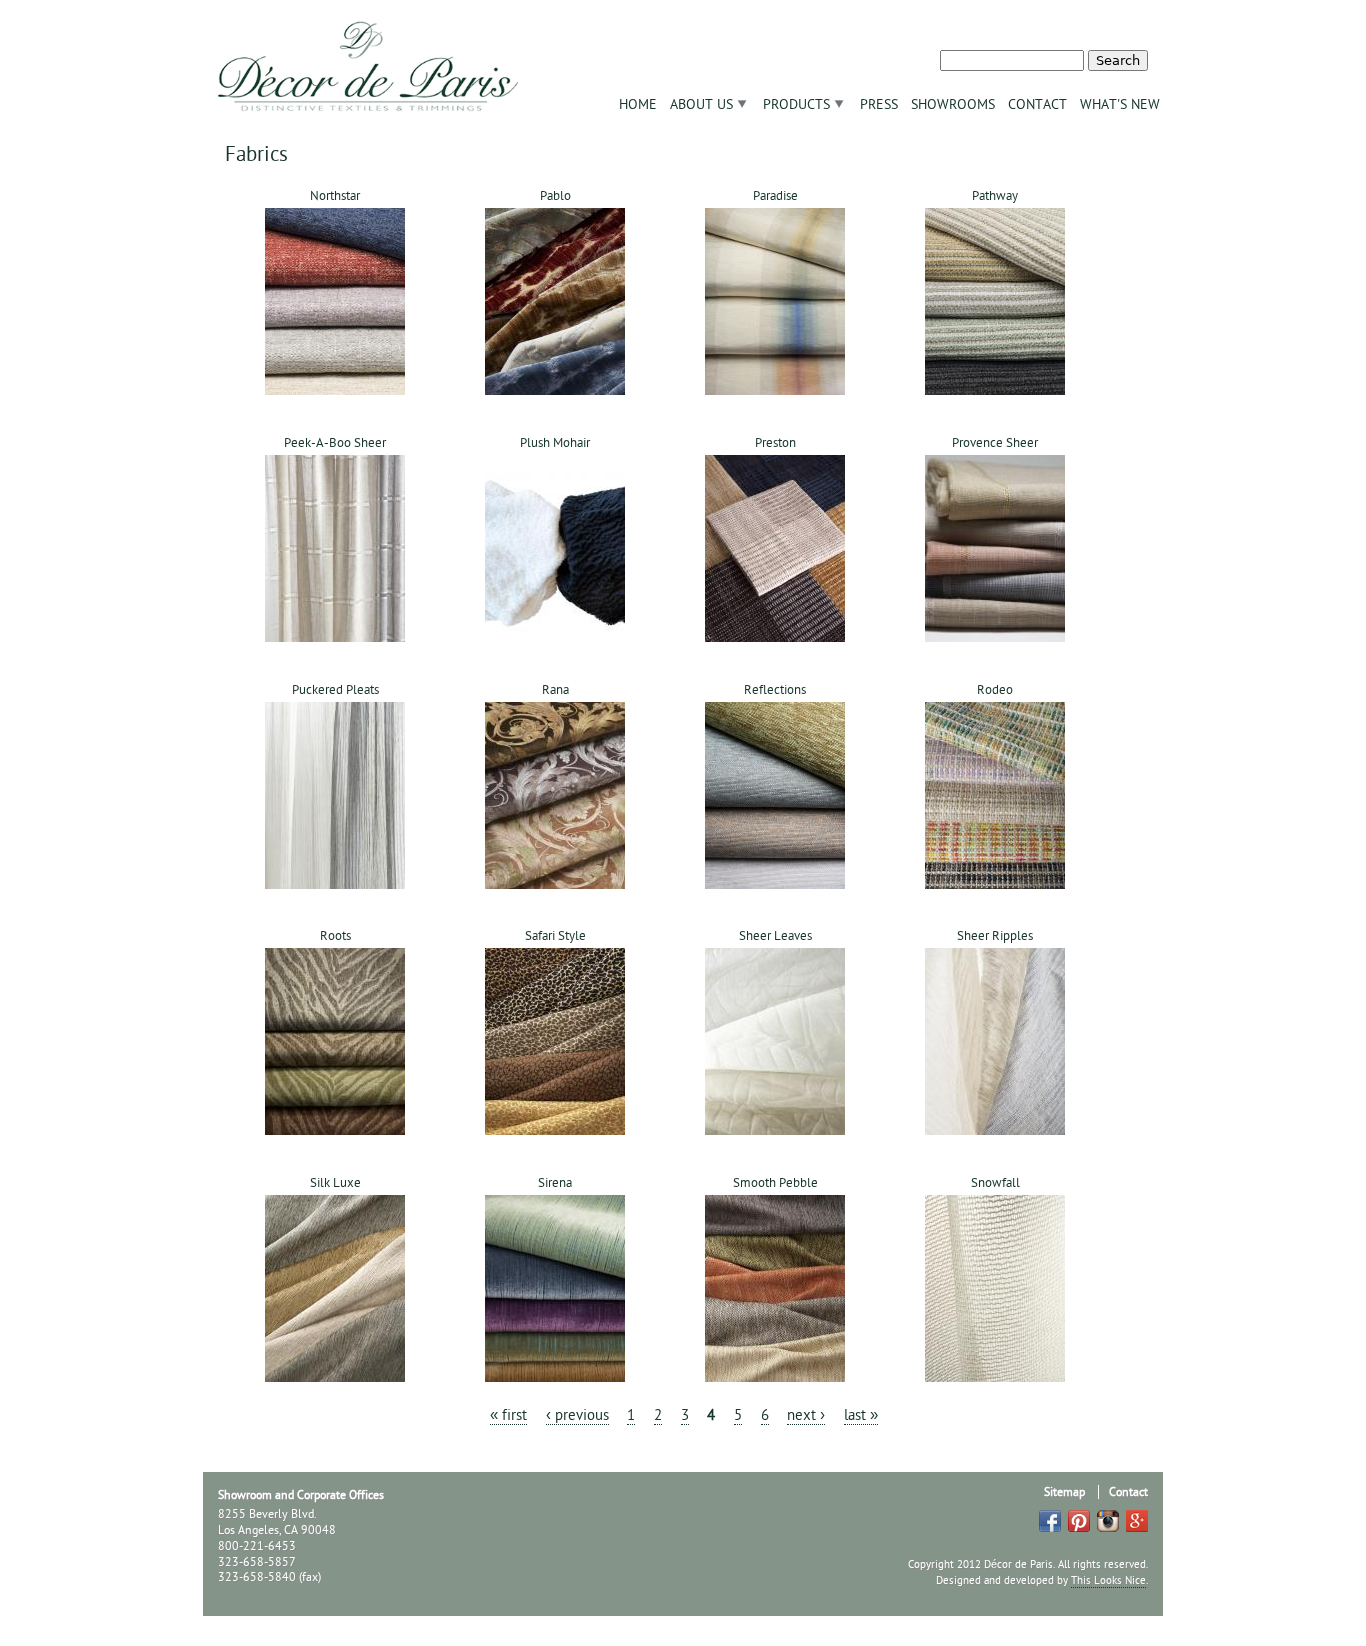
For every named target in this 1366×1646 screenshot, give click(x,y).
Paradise (775, 196)
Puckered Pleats (335, 690)
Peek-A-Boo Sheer (335, 443)
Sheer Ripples (995, 936)
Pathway (995, 196)
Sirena (555, 1183)
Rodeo (995, 690)
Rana (555, 690)
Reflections (775, 690)
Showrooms (953, 104)
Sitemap (1064, 1492)
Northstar (335, 196)
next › (806, 1415)
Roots (335, 936)
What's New (1120, 104)
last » (861, 1415)
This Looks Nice (1108, 1580)
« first (508, 1415)
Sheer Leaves (775, 936)
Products (796, 104)
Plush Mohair (555, 443)
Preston (775, 443)
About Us (701, 104)
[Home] (368, 61)
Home (638, 104)
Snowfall (995, 1183)
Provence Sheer (995, 443)
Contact (1037, 104)
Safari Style (555, 936)
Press (879, 104)
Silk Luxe (335, 1183)
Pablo (555, 196)
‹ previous (577, 1415)
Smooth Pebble (775, 1183)
